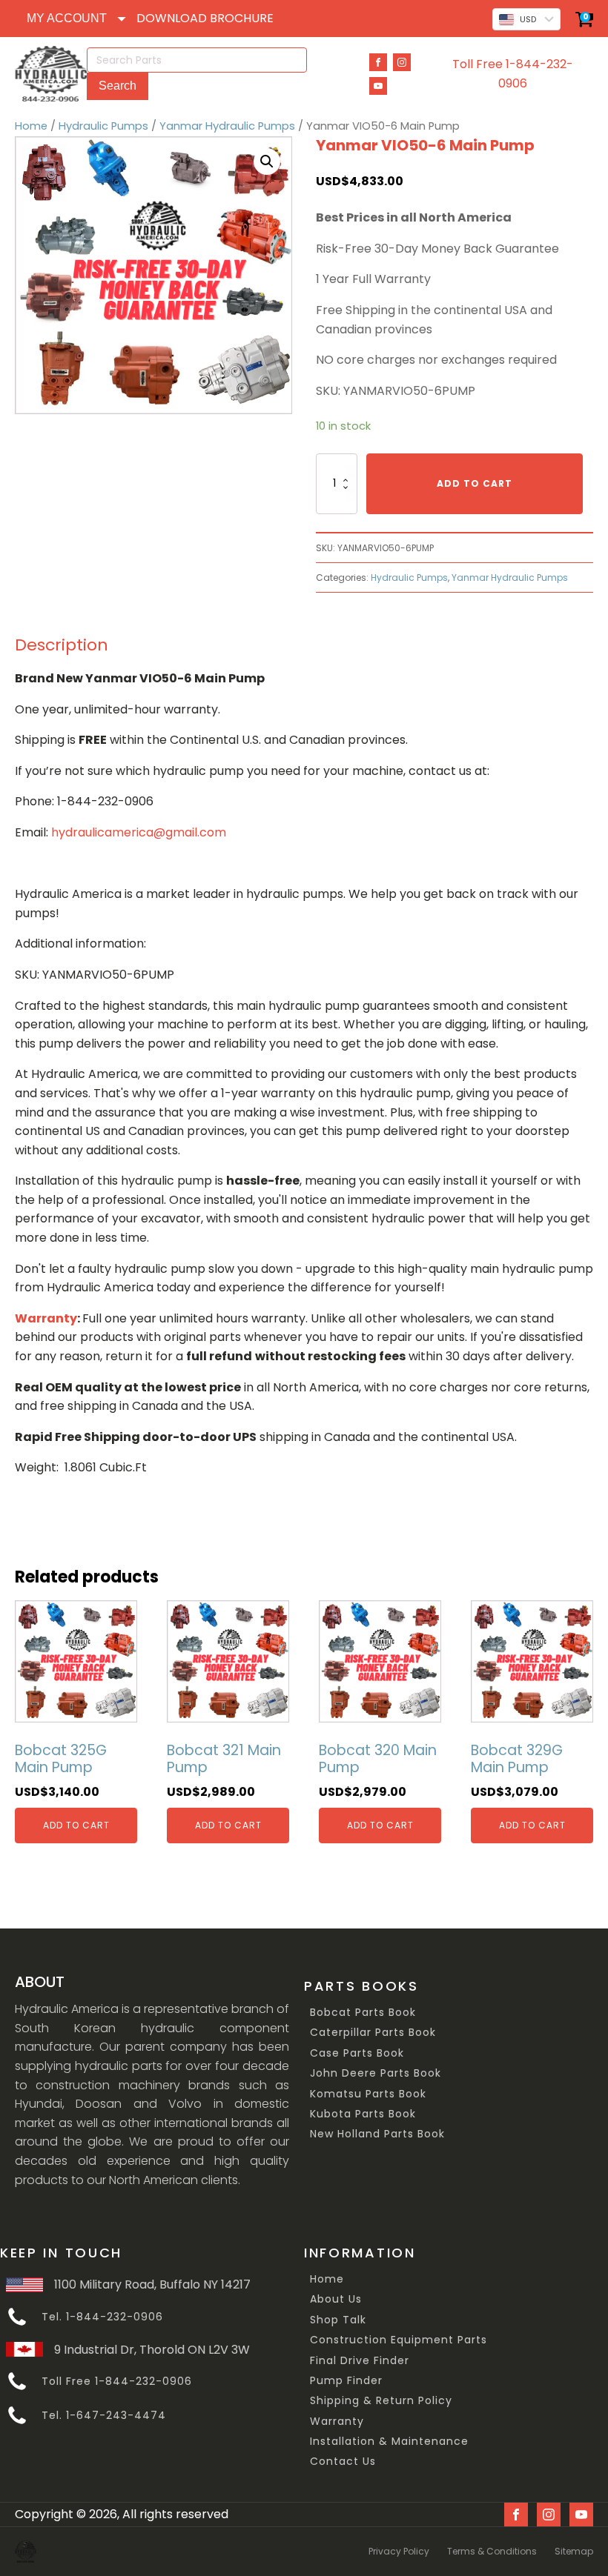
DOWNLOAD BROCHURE (205, 18)
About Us (336, 2299)
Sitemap (574, 2551)
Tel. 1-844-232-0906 (102, 2317)
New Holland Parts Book (377, 2134)
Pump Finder (346, 2381)
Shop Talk (338, 2320)
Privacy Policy (399, 2551)
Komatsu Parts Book (368, 2094)
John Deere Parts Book (376, 2073)
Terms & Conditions (492, 2551)
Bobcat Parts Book (363, 2013)
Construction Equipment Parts (399, 2340)
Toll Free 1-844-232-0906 (513, 74)
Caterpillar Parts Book (373, 2033)
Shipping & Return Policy (381, 2401)
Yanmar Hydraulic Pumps (227, 126)
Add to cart (475, 483)
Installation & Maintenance (389, 2442)
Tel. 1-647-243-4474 (104, 2416)
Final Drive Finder (360, 2361)
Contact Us (343, 2462)
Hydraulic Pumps (103, 126)
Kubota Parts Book (363, 2114)
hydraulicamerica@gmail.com (139, 832)
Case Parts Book (357, 2053)
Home (31, 126)
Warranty (337, 2422)
